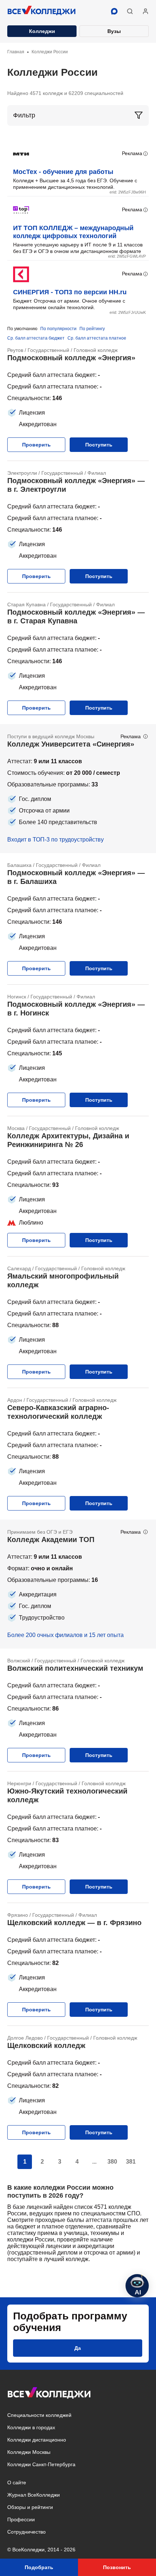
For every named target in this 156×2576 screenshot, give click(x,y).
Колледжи (42, 31)
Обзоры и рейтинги (30, 2507)
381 (131, 2162)
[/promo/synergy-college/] (78, 789)
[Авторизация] (145, 11)
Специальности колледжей (39, 2415)
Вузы (114, 31)
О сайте (17, 2482)
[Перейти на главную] (42, 11)
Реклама (132, 153)
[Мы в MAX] (114, 11)
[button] (130, 11)
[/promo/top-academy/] (78, 1584)
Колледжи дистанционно (37, 2440)
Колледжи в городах (31, 2427)
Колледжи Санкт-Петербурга (41, 2464)
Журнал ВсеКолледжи (34, 2495)
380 (112, 2162)
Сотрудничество (26, 2532)
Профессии (21, 2519)
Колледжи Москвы (29, 2452)
